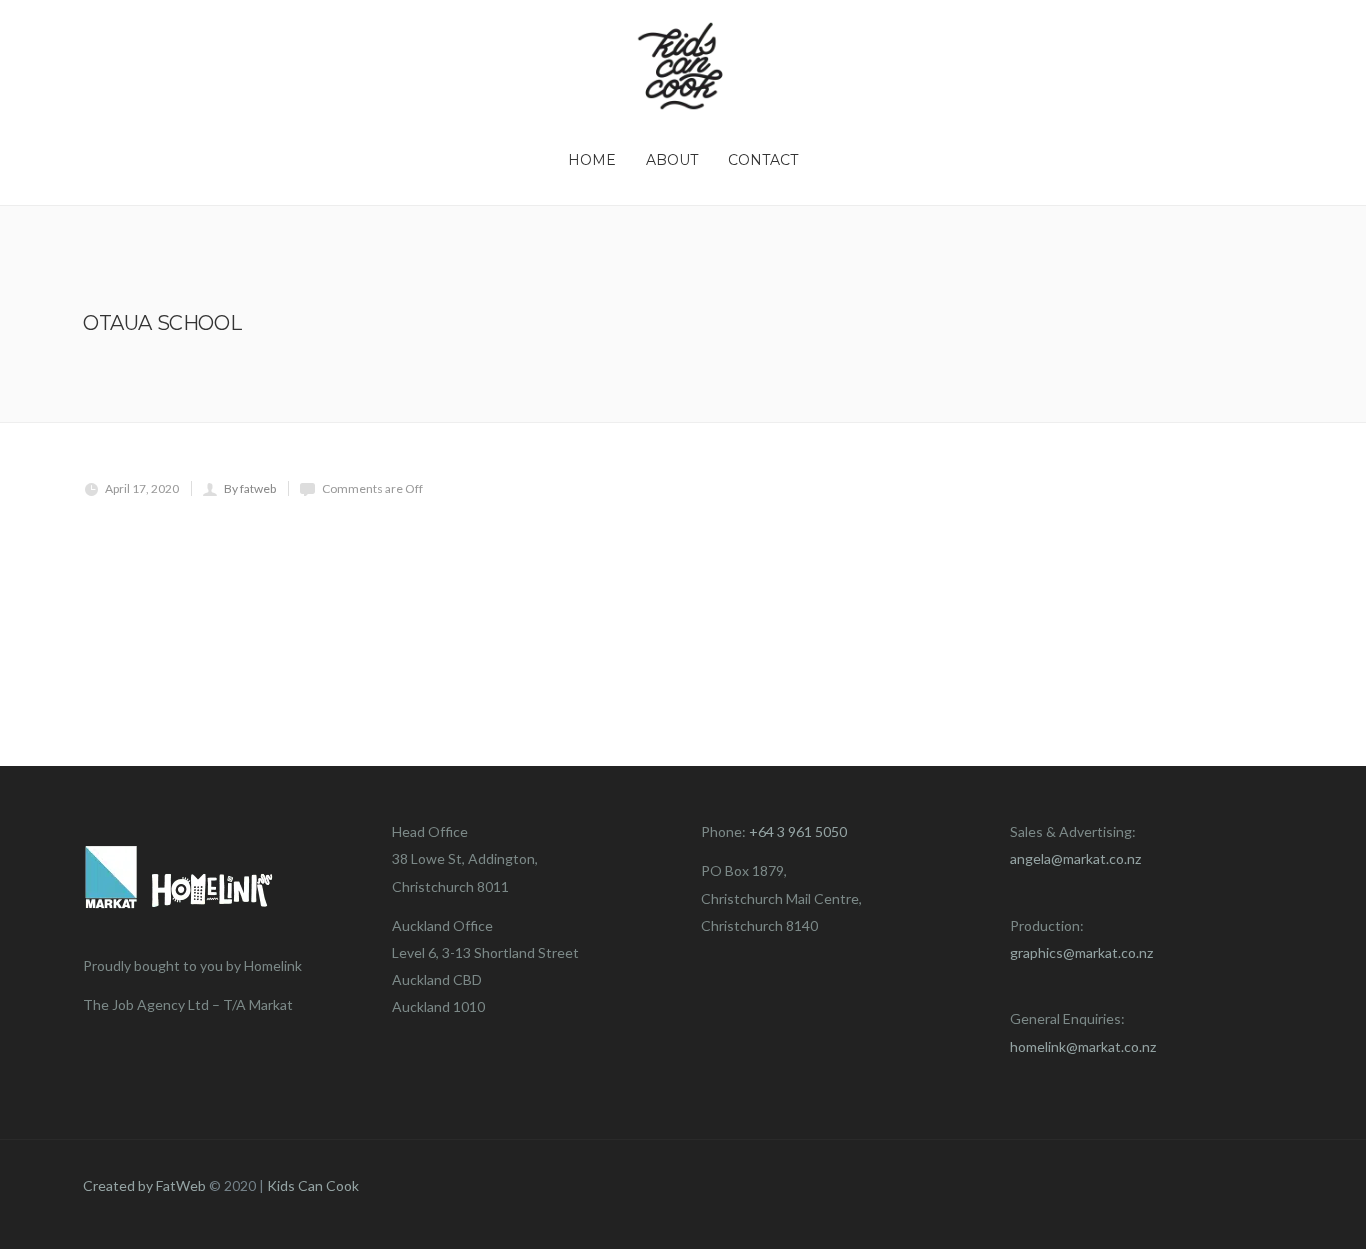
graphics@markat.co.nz (1081, 952)
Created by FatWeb (144, 1185)
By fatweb (250, 488)
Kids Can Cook (313, 1185)
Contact (763, 160)
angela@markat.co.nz (1075, 858)
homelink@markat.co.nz (1083, 1046)
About (672, 160)
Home (592, 160)
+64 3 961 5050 (798, 831)
